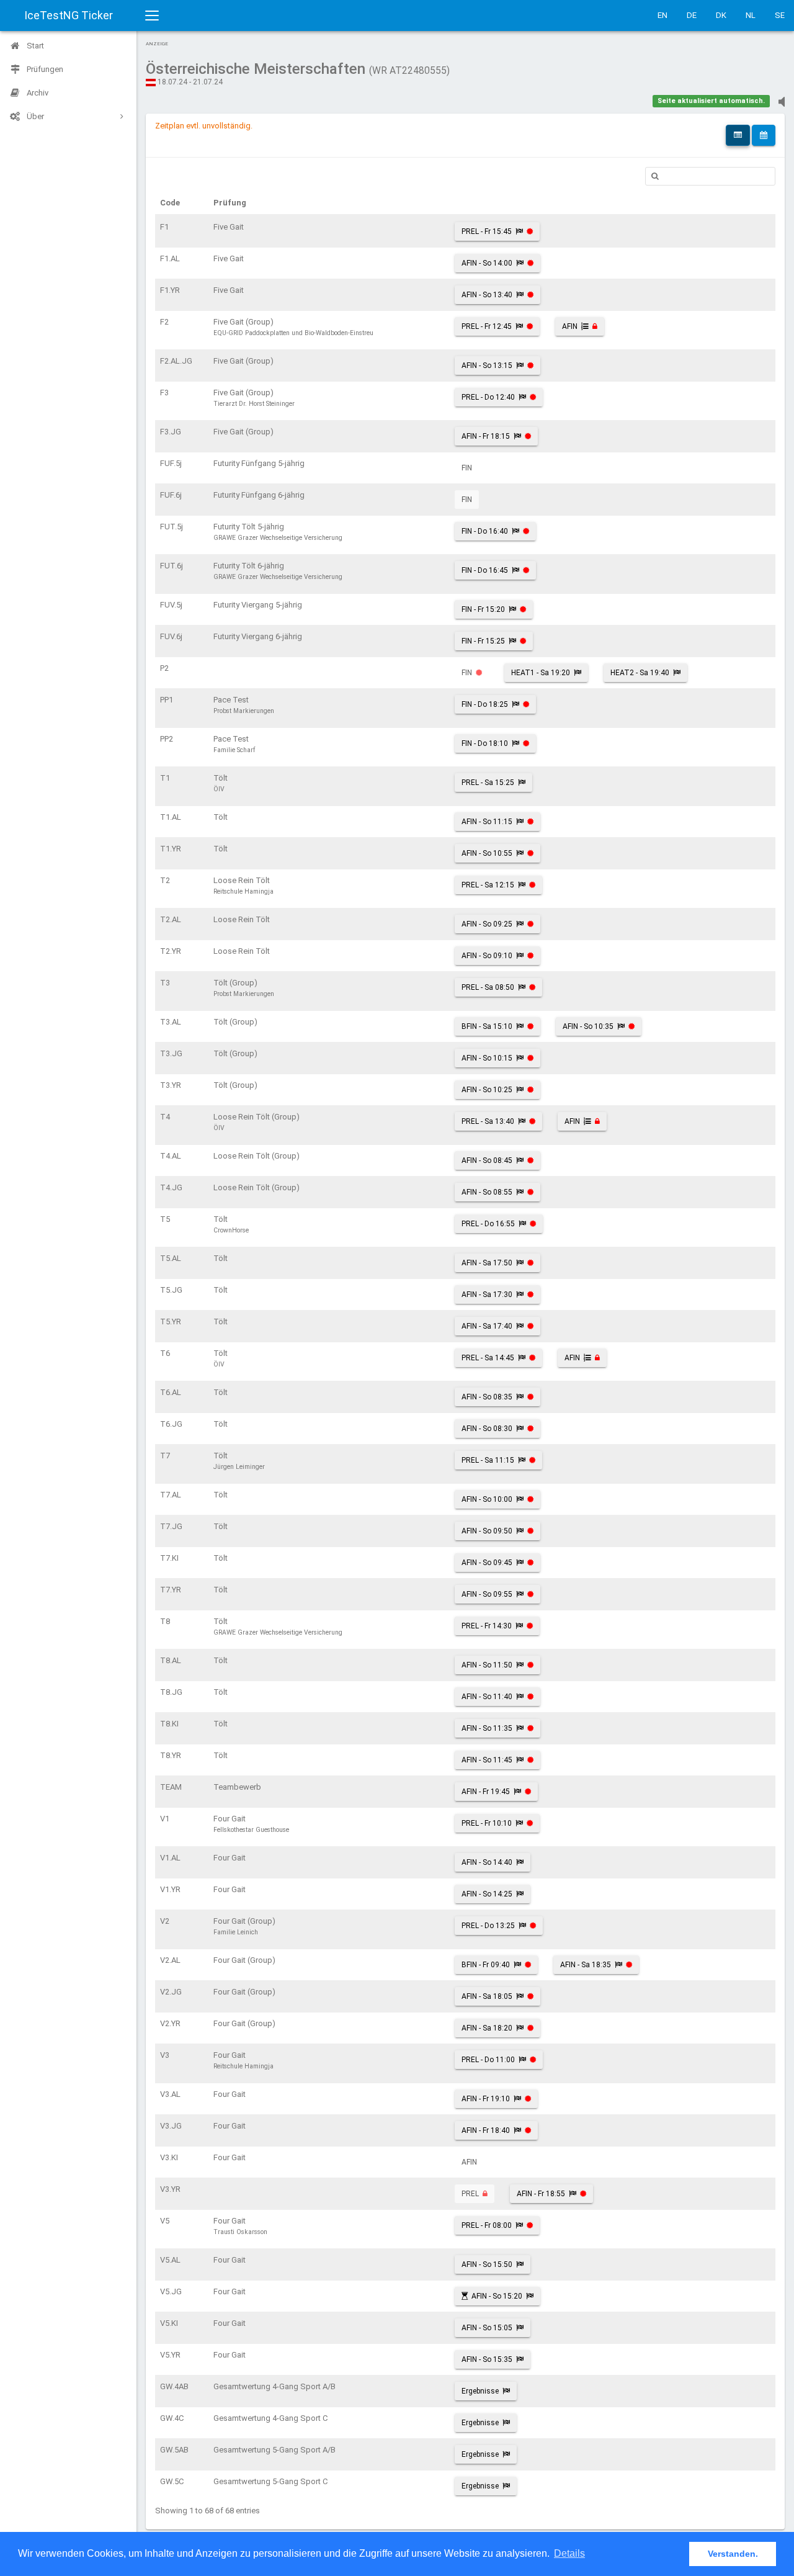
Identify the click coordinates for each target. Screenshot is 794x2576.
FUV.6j (171, 636)
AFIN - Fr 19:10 (486, 2099)
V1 (165, 1819)
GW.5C (172, 2481)
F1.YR (170, 290)
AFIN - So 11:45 (487, 1760)
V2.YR (170, 2023)
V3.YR (170, 2189)
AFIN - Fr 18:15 (486, 436)
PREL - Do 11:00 (488, 2060)
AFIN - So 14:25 (487, 1894)
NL (751, 15)
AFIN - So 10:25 (487, 1090)
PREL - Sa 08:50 (488, 987)
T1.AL (171, 817)
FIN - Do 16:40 (485, 531)
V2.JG (171, 1992)
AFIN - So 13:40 (487, 295)
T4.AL (171, 1156)
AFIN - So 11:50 (487, 1665)
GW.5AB (174, 2450)
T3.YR (171, 1085)
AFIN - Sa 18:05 (487, 1996)
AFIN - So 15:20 (497, 2296)
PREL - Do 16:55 (488, 1224)
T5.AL (171, 1258)
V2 (165, 1921)
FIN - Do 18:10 (485, 743)
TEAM (171, 1787)
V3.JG (171, 2126)
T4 (165, 1117)
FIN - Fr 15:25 (483, 641)
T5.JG (171, 1290)
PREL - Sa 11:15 (488, 1460)
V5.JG (171, 2291)
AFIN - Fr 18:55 (541, 2194)
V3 (165, 2055)
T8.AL (171, 1660)
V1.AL (170, 1858)
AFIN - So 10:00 (487, 1499)
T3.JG (171, 1053)
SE (780, 15)
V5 (165, 2221)
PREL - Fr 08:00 (487, 2225)
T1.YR (171, 849)
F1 (164, 227)
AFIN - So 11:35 (487, 1728)
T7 (165, 1456)
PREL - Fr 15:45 (487, 231)
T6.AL (171, 1392)
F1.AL (170, 258)
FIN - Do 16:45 (485, 570)
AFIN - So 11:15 (487, 822)
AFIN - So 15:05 (487, 2328)
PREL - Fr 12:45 (487, 326)
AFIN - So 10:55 (487, 853)
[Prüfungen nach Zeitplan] (764, 135)
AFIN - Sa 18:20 (487, 2028)
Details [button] (569, 2553)
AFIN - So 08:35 (487, 1397)
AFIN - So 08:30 (487, 1429)
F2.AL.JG (176, 361)
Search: (710, 176)
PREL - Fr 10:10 (487, 1823)
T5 (165, 1219)
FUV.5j (171, 605)
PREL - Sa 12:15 (488, 885)
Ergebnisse (480, 2391)
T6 (165, 1353)
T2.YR (171, 951)
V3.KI (169, 2157)
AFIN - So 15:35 (487, 2359)
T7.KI (169, 1558)
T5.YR (171, 1322)
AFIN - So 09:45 (487, 1563)
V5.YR (170, 2355)
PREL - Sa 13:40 (488, 1121)
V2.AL (170, 1960)
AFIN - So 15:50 (487, 2264)
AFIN (570, 326)
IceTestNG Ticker (69, 15)
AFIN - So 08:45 (487, 1160)
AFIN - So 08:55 (487, 1192)
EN (662, 15)
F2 (164, 322)
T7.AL (171, 1495)
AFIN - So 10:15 (487, 1058)
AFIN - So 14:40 (487, 1862)
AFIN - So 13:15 (487, 366)
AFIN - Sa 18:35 (586, 1965)
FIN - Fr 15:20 (483, 609)
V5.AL (170, 2260)
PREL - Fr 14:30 (487, 1626)
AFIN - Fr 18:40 (486, 2130)
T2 (165, 880)
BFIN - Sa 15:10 (487, 1026)
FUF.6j (171, 495)
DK (721, 15)
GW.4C (172, 2418)
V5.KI (169, 2323)
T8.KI (169, 1724)
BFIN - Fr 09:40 (486, 1965)
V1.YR (170, 1889)
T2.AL (171, 919)
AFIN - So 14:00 (487, 263)
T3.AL (171, 1022)
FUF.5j (171, 463)
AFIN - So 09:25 (487, 924)
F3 (164, 393)
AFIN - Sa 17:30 (487, 1295)
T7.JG (171, 1526)
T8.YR (171, 1755)
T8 (165, 1621)
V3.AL (170, 2094)
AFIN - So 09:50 (487, 1531)
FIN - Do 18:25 (485, 704)
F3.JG (171, 432)
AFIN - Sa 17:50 (487, 1263)
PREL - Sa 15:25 (488, 783)
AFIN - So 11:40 (487, 1697)
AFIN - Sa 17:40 (487, 1326)
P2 (164, 668)
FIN (467, 468)
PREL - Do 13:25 (488, 1926)
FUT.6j (172, 566)
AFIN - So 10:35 (588, 1026)
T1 (165, 778)
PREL (470, 2194)
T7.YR (171, 1590)
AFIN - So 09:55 (487, 1594)
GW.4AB (174, 2386)
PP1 (167, 700)
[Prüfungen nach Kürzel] (738, 135)
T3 (165, 983)
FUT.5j (172, 527)
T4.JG (171, 1187)
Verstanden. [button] (733, 2554)
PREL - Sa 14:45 (488, 1358)
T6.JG (171, 1424)
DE (692, 15)
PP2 (167, 739)
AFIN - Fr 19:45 (486, 1792)
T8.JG (171, 1692)
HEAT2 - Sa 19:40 (640, 673)
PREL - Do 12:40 (488, 397)
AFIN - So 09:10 (487, 956)
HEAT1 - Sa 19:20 (541, 673)
